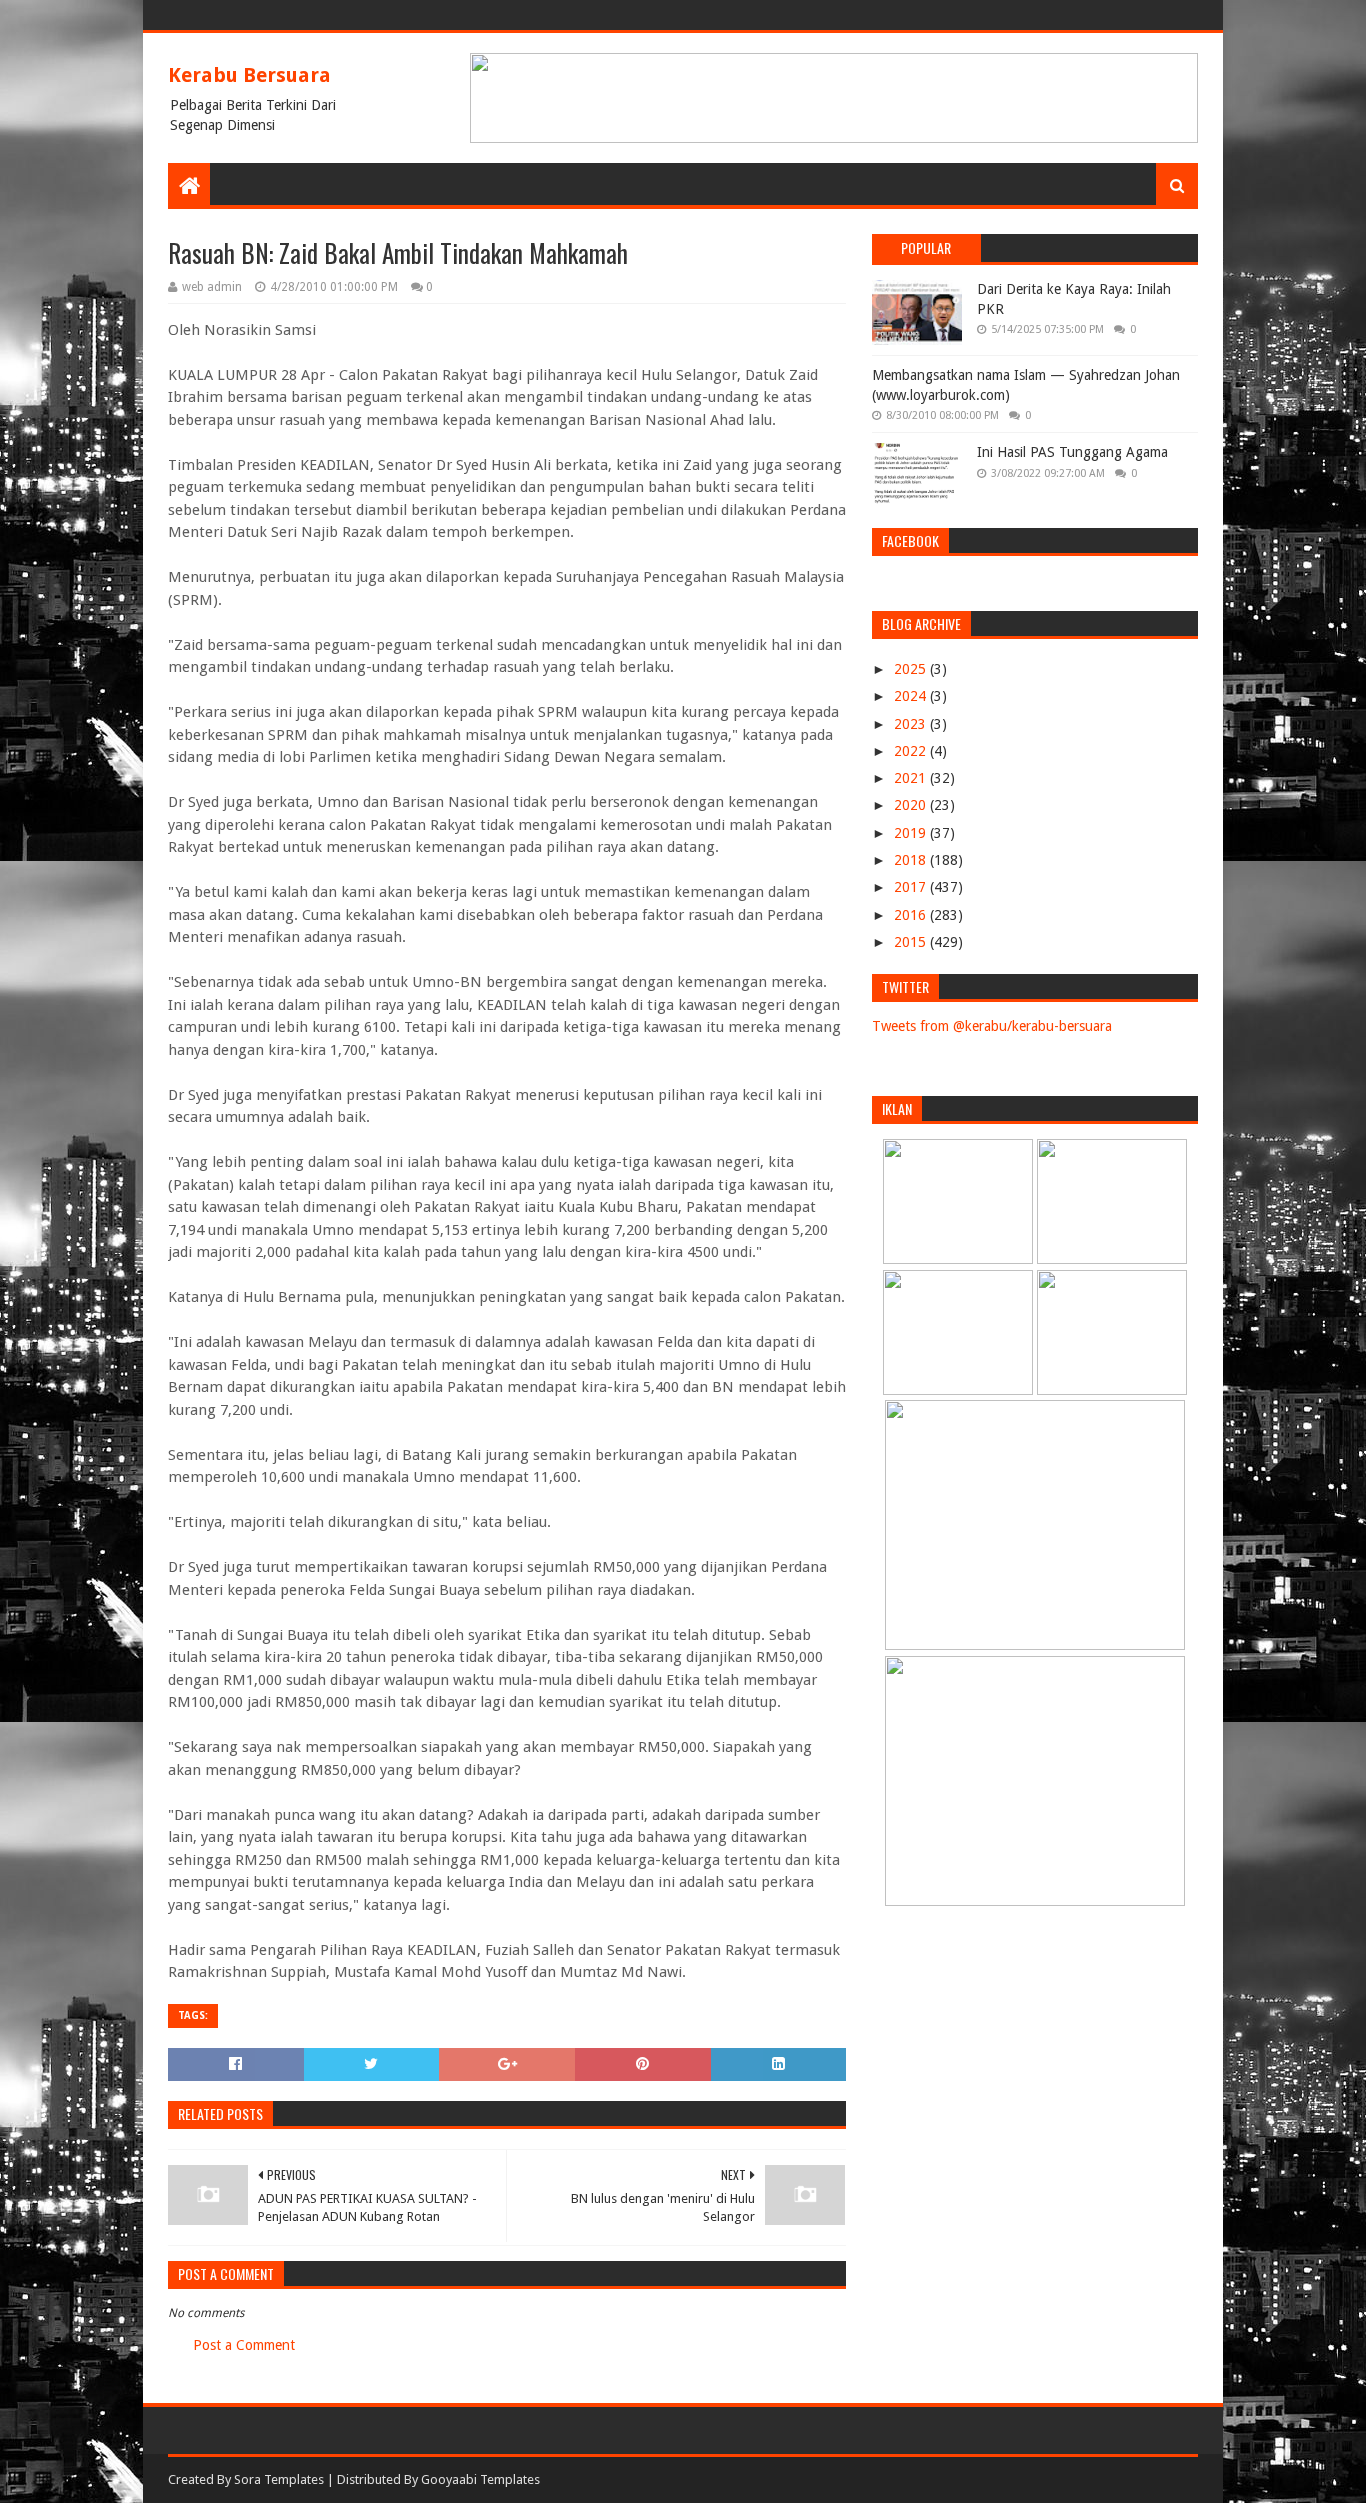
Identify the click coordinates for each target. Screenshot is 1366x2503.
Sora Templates (279, 2479)
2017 (912, 887)
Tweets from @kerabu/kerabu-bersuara (992, 1026)
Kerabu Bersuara (249, 75)
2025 (912, 669)
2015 (912, 942)
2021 (912, 778)
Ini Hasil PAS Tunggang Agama (1072, 452)
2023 (912, 724)
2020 (912, 805)
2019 (912, 833)
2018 (912, 860)
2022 (912, 751)
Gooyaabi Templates (480, 2479)
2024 (912, 696)
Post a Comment (244, 2345)
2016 (912, 915)
